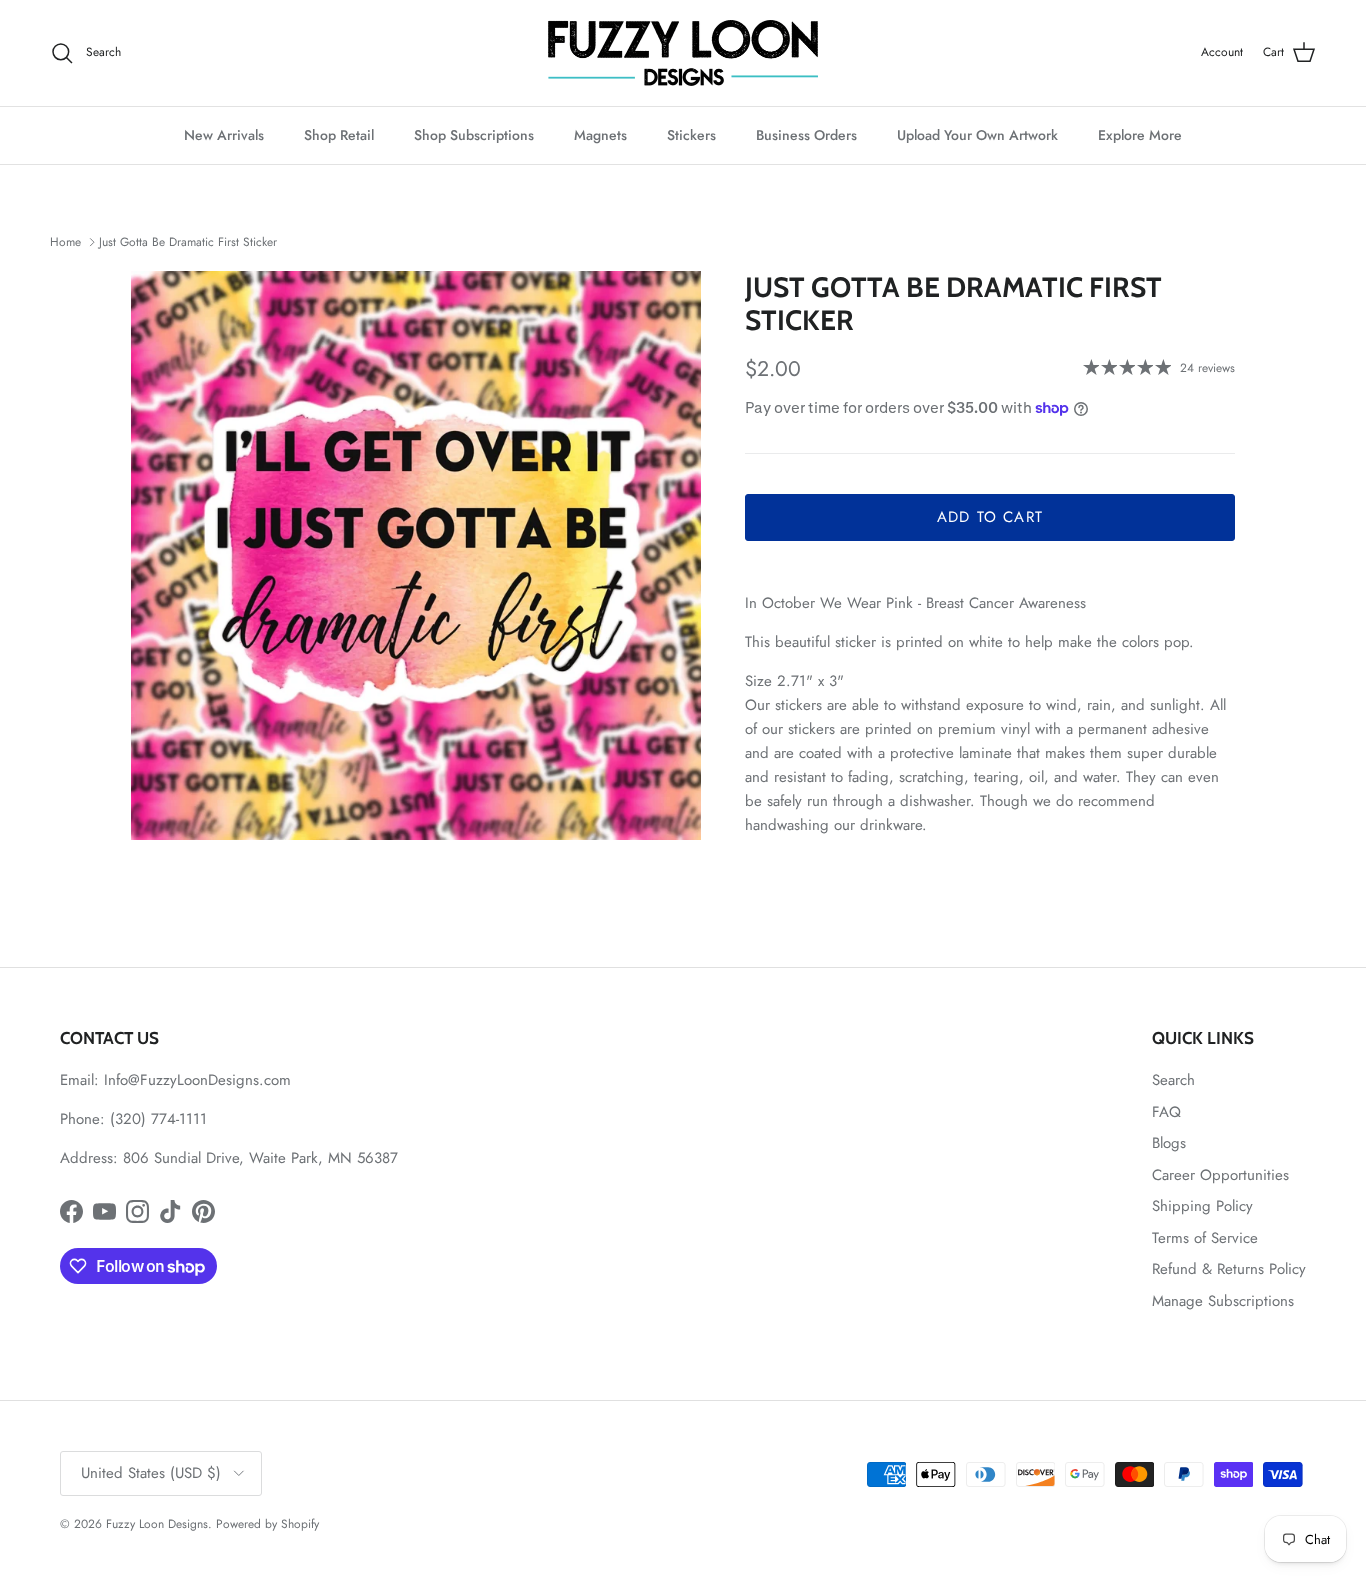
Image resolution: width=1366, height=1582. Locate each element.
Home (65, 242)
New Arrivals (224, 135)
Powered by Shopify (267, 1524)
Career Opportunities (1220, 1175)
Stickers (691, 135)
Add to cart (990, 517)
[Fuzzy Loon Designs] (683, 53)
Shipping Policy (1202, 1206)
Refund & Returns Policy (1229, 1269)
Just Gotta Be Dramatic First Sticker (188, 242)
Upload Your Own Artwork (977, 135)
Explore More (1140, 135)
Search (1173, 1080)
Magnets (600, 135)
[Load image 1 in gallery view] (416, 556)
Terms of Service (1205, 1238)
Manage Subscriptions (1223, 1301)
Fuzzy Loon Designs (157, 1524)
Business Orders (806, 135)
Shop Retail (339, 135)
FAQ (1166, 1112)
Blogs (1169, 1143)
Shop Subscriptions (474, 135)
